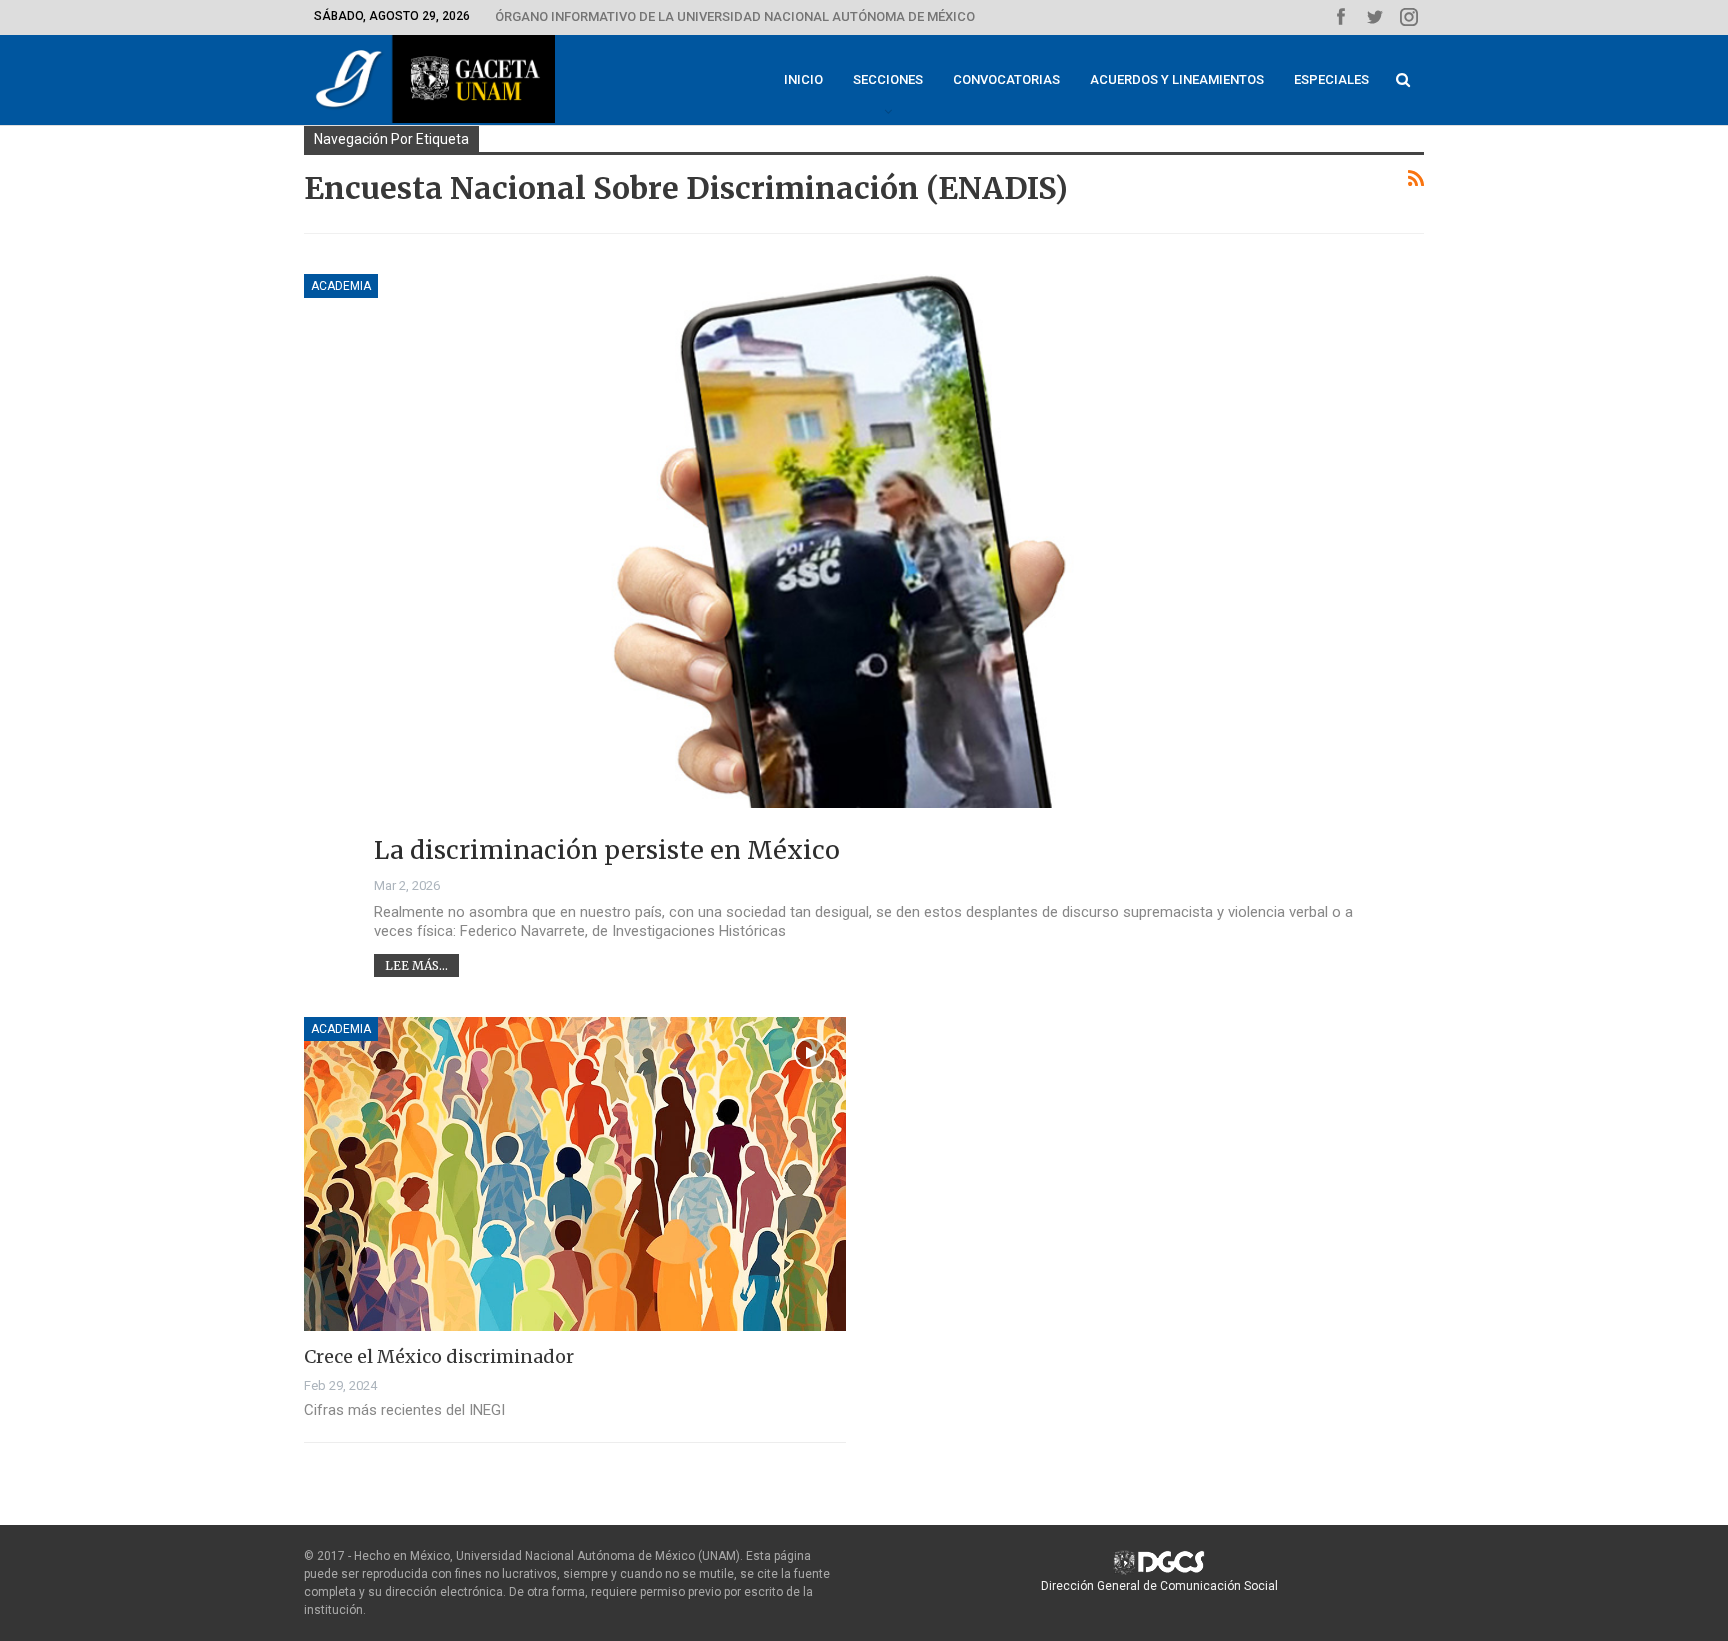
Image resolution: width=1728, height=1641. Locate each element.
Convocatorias (1006, 79)
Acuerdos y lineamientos (1177, 79)
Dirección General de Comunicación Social (1159, 1586)
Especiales (1331, 79)
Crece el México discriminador (439, 1356)
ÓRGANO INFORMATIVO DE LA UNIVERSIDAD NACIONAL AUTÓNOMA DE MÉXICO (735, 16)
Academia (341, 286)
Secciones (888, 79)
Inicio (803, 79)
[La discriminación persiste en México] (864, 582)
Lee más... (416, 965)
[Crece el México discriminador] (575, 1174)
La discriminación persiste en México (607, 850)
